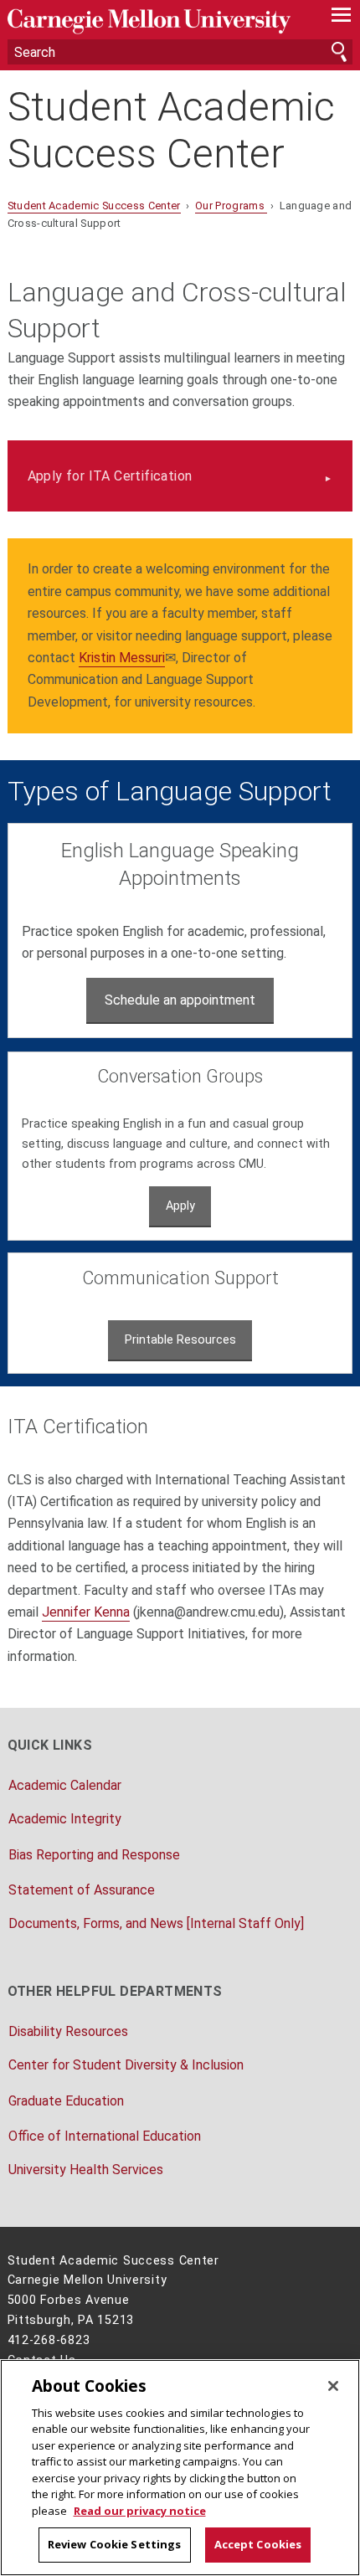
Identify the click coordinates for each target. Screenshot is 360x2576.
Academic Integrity (65, 1819)
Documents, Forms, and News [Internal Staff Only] (156, 1923)
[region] (180, 2468)
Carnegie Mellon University (154, 21)
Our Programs (231, 206)
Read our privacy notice (140, 2511)
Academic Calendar (65, 1785)
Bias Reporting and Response (94, 1855)
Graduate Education (66, 2101)
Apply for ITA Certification (110, 476)
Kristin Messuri (122, 658)
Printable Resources (180, 1340)
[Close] (333, 2386)
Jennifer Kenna (86, 1612)
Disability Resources (68, 2031)
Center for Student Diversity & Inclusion (126, 2065)
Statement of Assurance (82, 1890)
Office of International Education (105, 2136)
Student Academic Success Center (171, 130)
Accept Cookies (258, 2544)
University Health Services (86, 2170)
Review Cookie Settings (115, 2544)
